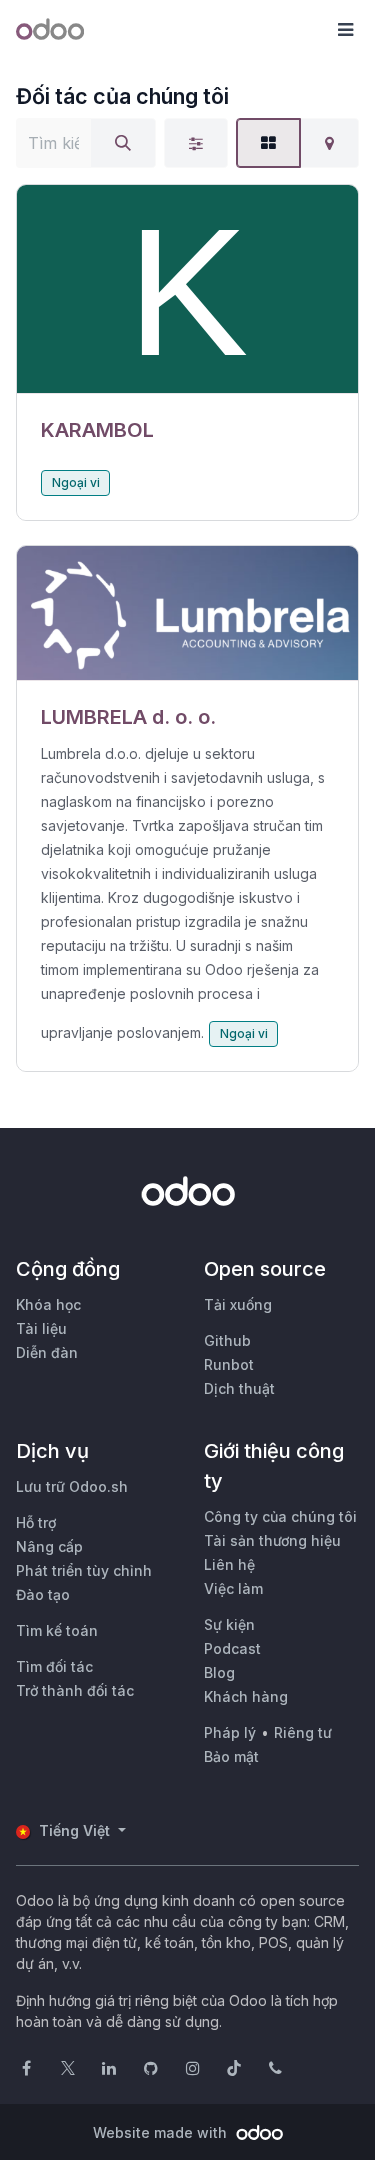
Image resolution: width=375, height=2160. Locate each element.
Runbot (229, 1364)
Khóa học (48, 1304)
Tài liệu (41, 1328)
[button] (345, 30)
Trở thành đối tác (75, 1690)
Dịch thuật (239, 1388)
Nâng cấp (49, 1546)
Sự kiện (229, 1624)
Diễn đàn (47, 1352)
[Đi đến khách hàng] (187, 289)
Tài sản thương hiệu (272, 1540)
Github (227, 1340)
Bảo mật (231, 1756)
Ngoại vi (76, 482)
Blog (219, 1672)
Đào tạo (43, 1594)
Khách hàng (246, 1696)
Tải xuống (238, 1304)
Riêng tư (303, 1732)
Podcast (232, 1648)
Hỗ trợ (36, 1522)
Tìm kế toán (57, 1630)
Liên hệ (229, 1564)
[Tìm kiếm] (123, 143)
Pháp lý (230, 1732)
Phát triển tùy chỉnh (84, 1570)
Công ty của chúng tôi (280, 1516)
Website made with (162, 2132)
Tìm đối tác (54, 1666)
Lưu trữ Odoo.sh (72, 1486)
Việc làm (233, 1588)
